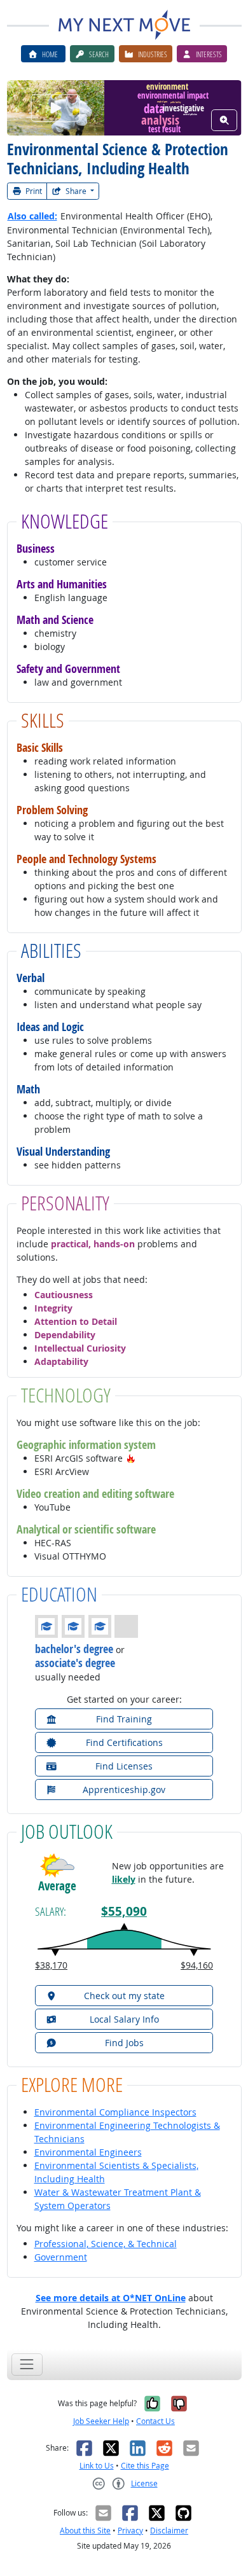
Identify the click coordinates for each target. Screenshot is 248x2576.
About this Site (85, 2531)
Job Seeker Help (101, 2421)
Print (33, 191)
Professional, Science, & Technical (106, 2244)
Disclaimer (169, 2531)
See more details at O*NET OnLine (111, 2298)
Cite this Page (145, 2466)
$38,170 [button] (51, 1965)
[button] (131, 1458)
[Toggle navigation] (27, 2365)
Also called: (32, 216)
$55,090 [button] (124, 1911)
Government (61, 2257)
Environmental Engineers (88, 2152)
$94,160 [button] (197, 1965)
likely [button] (124, 1879)
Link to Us (97, 2466)
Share (76, 191)
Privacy (130, 2531)
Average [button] (57, 1886)
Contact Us (155, 2421)
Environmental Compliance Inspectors (115, 2112)
